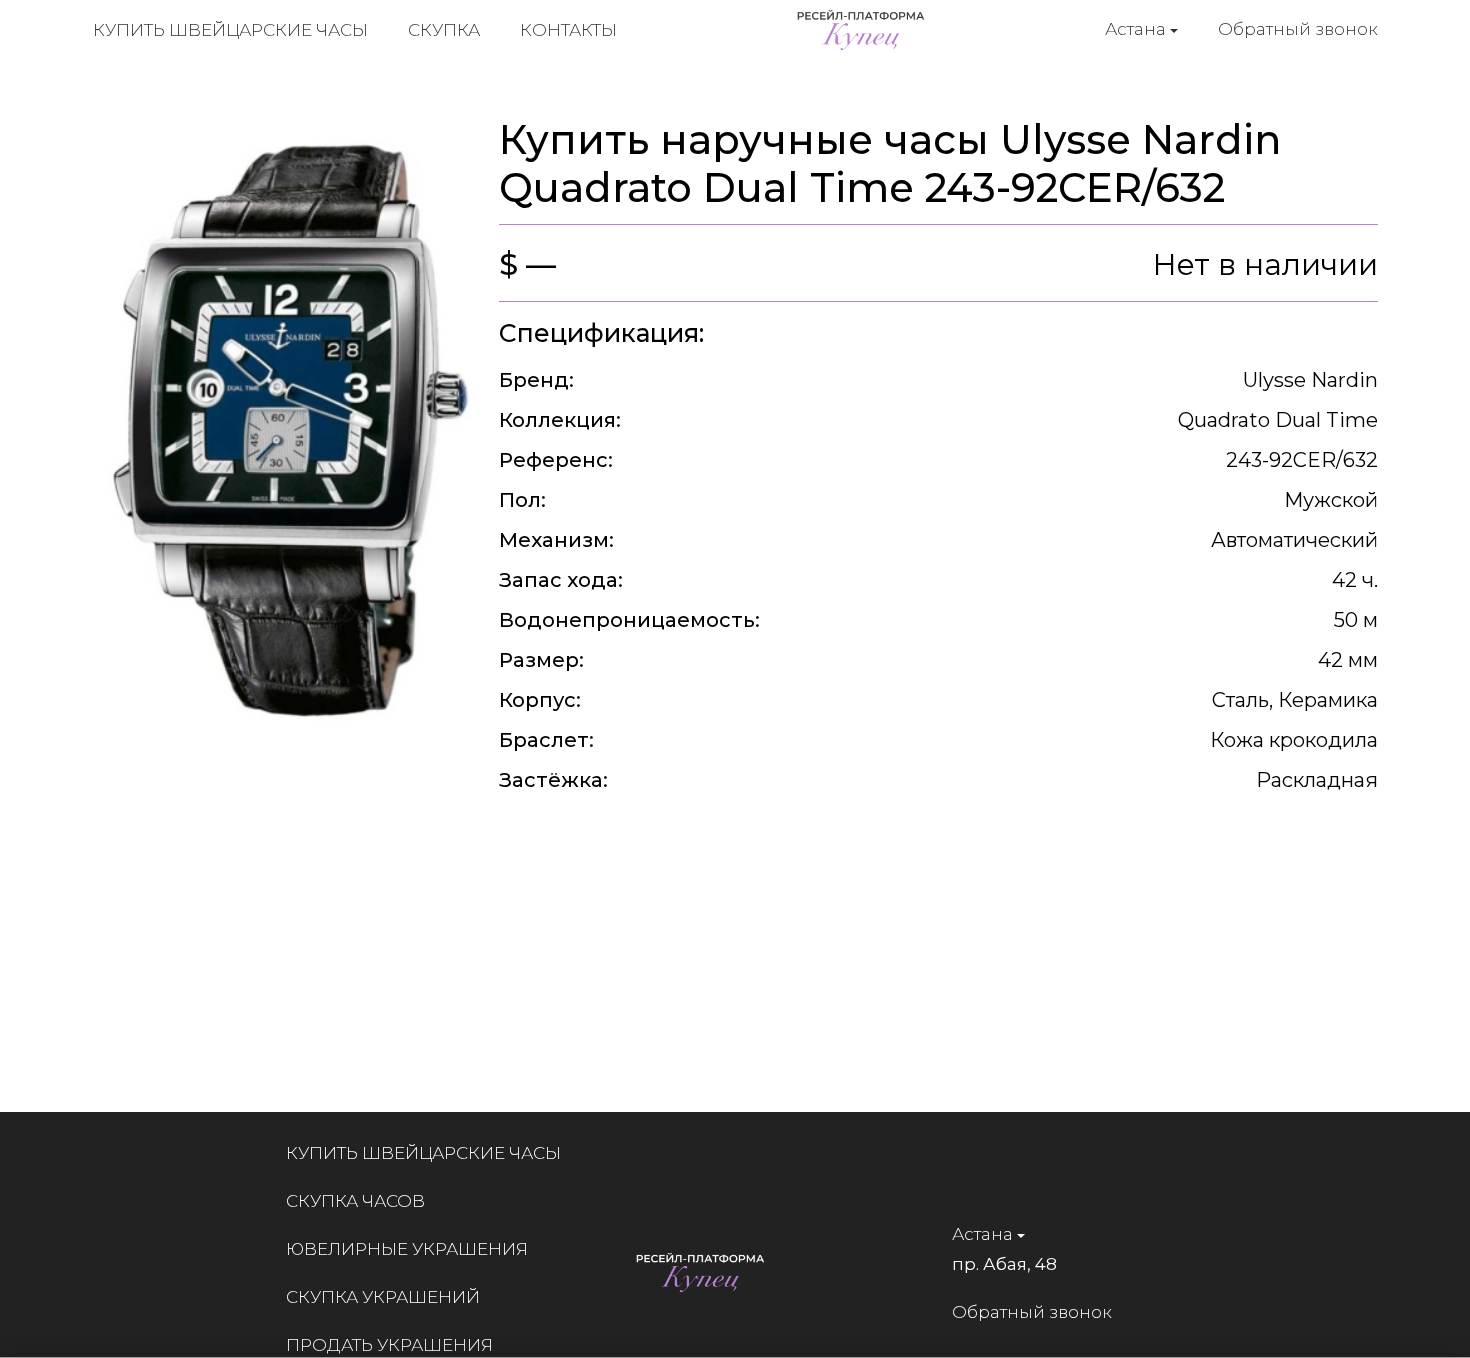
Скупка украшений (383, 1297)
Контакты (568, 30)
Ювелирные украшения (407, 1249)
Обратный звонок (1298, 29)
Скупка (444, 30)
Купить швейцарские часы (230, 30)
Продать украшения (389, 1345)
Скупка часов (355, 1201)
